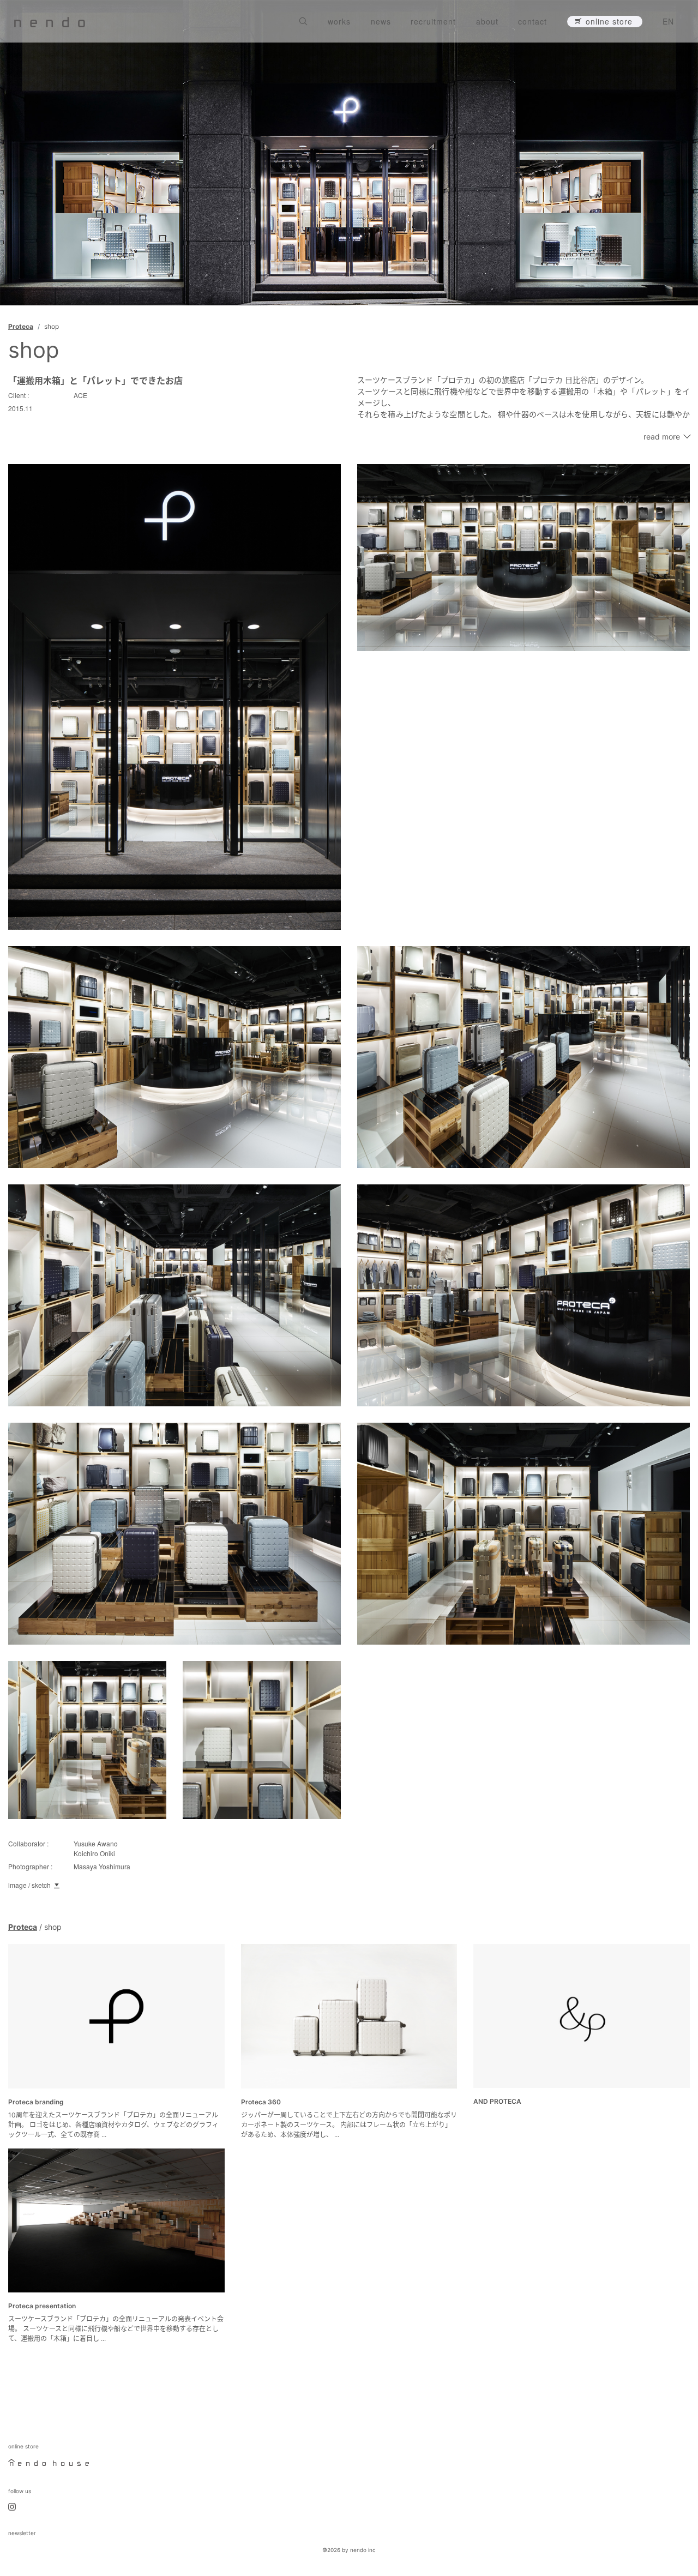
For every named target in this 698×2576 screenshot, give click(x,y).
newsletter (22, 2533)
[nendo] (50, 21)
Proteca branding (36, 2102)
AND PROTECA (497, 2101)
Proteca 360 (261, 2102)
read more (662, 437)
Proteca (21, 326)
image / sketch (29, 1885)
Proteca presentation (42, 2306)
